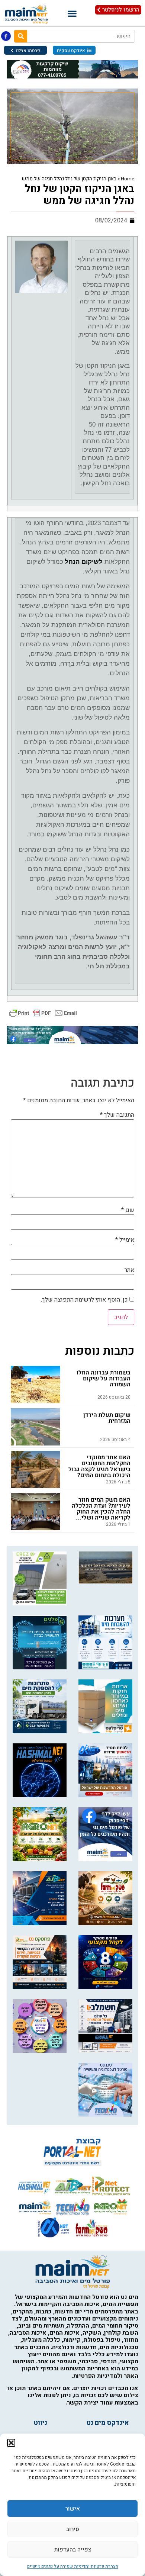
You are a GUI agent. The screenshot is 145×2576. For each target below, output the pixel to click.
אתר (129, 1270)
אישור (73, 2509)
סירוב (73, 2529)
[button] (11, 2443)
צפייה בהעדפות (73, 2550)
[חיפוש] (21, 36)
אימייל (125, 1240)
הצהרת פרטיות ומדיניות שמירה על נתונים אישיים (73, 2566)
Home (128, 179)
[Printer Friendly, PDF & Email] (43, 1012)
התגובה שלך (117, 1115)
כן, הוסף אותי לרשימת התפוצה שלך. (85, 1300)
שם (128, 1210)
